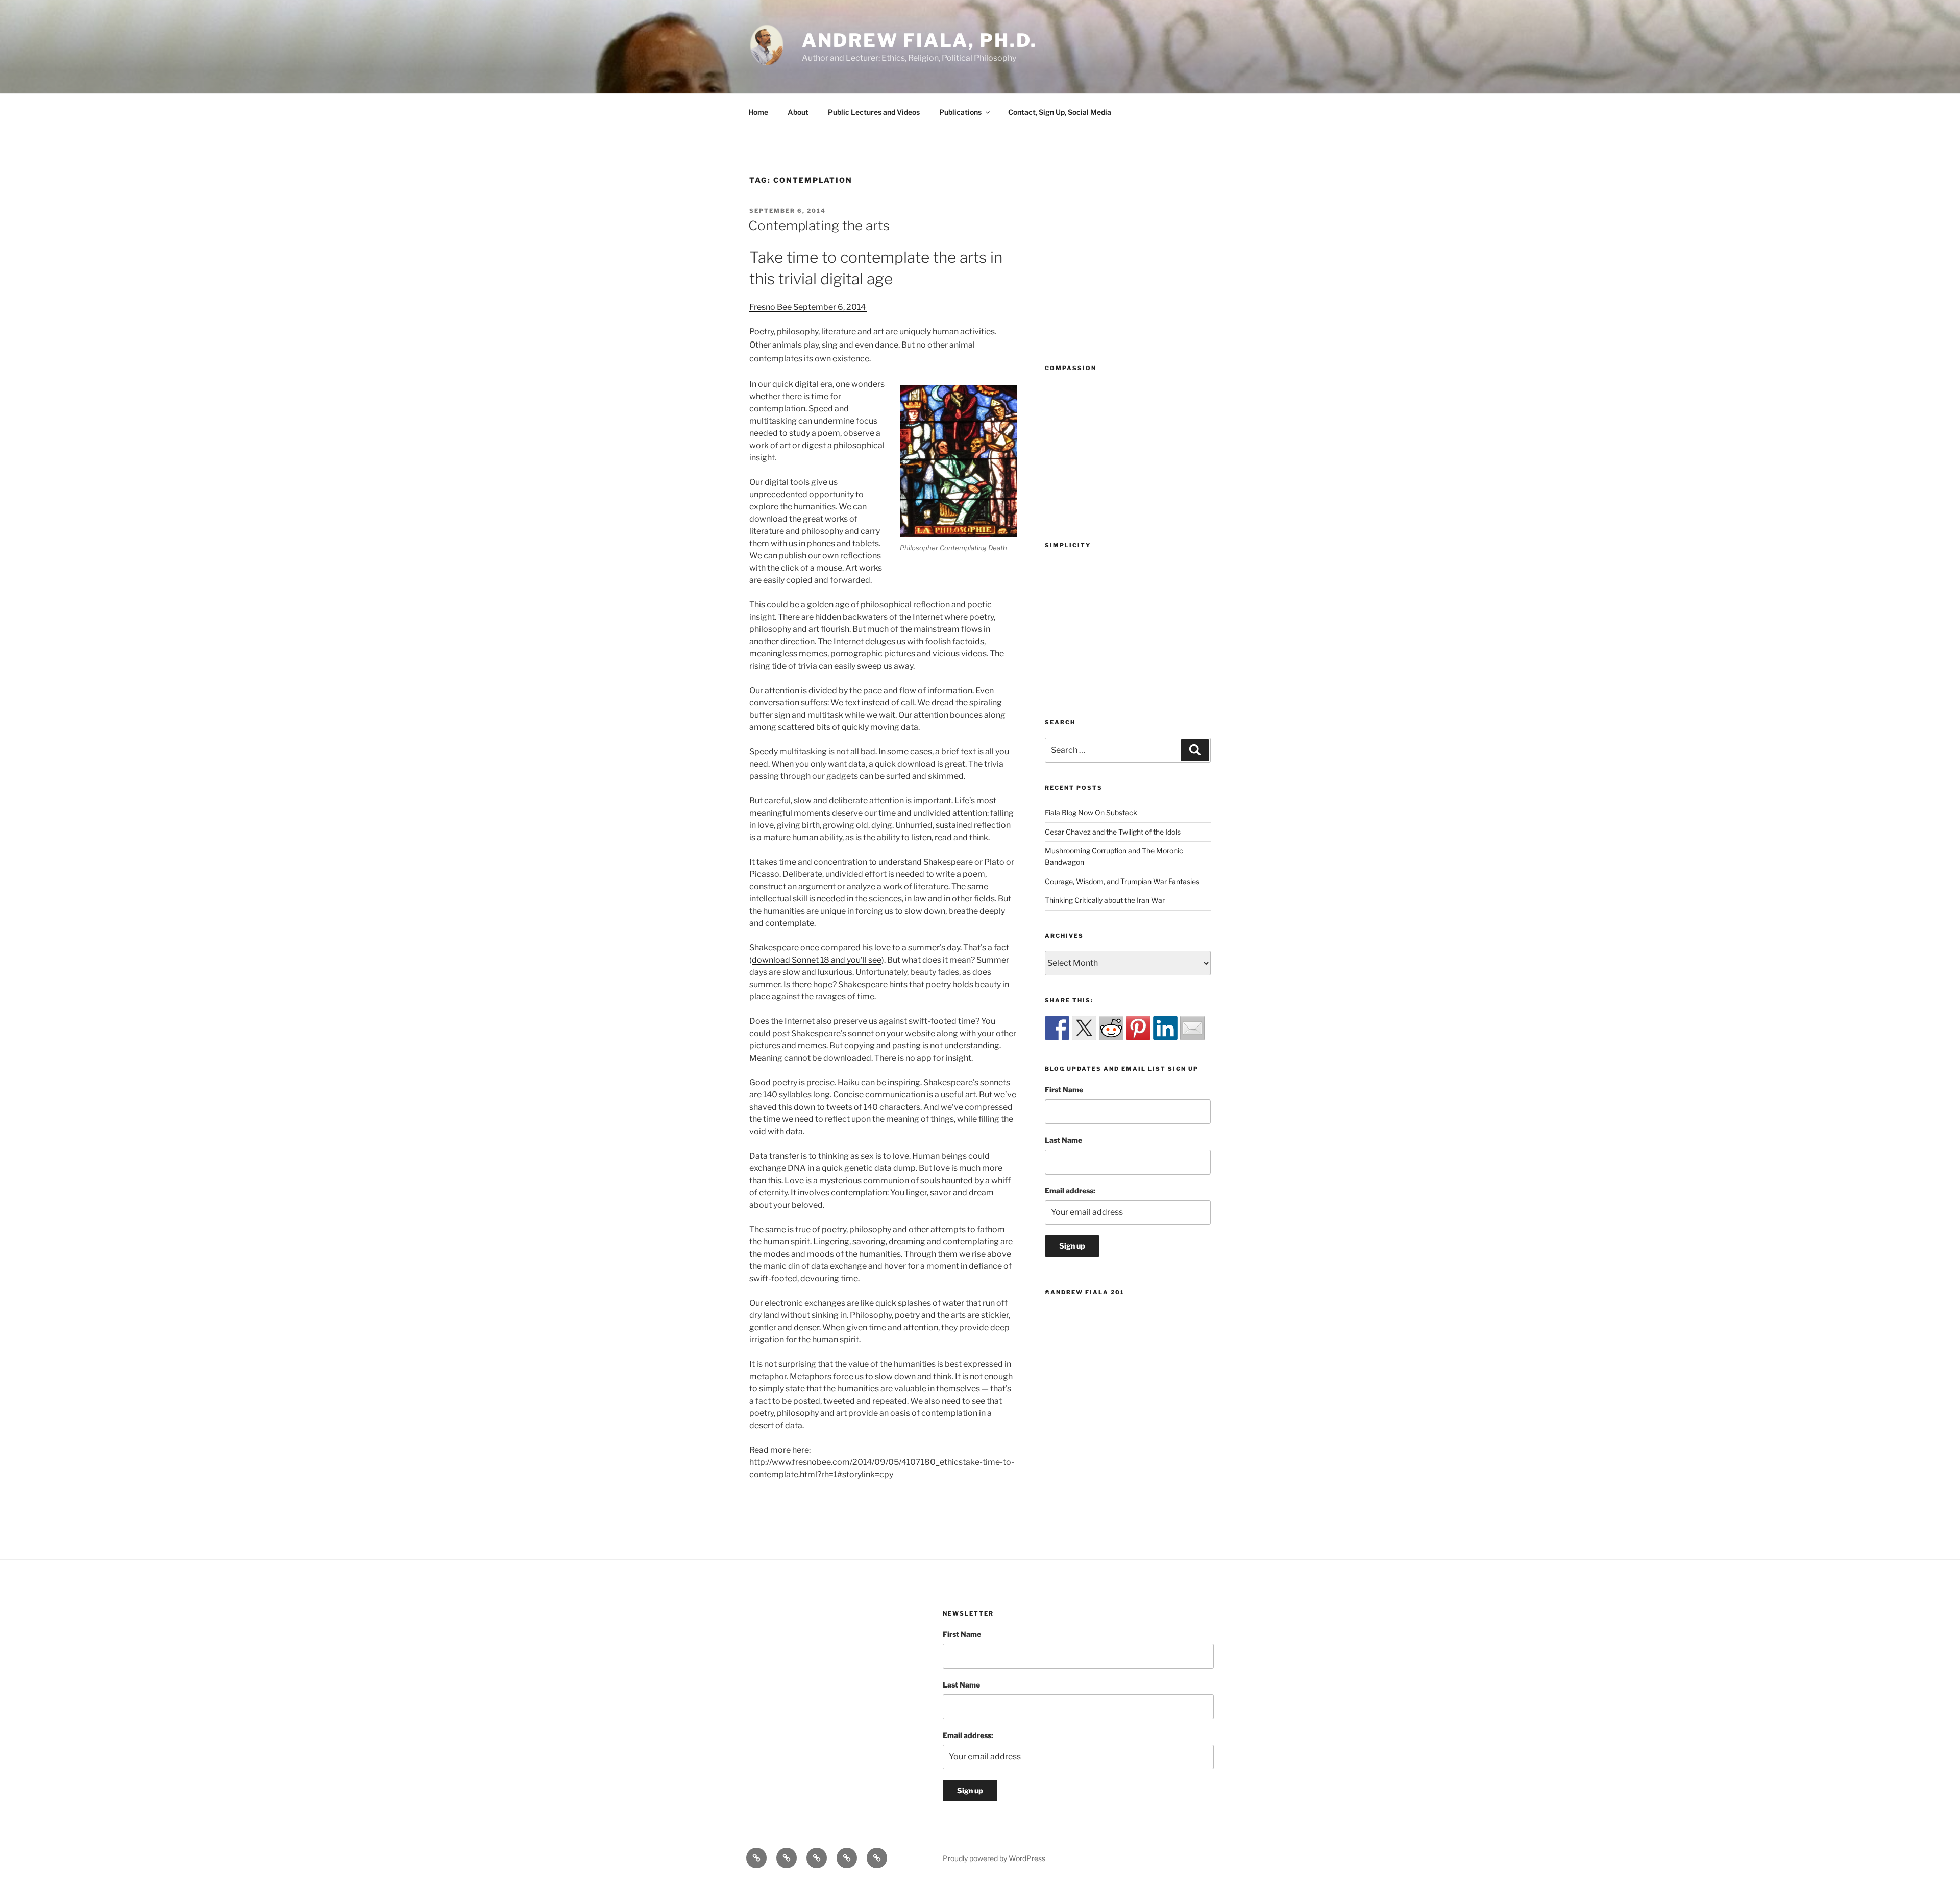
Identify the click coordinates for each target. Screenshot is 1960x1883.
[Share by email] (1192, 1028)
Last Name (1063, 1140)
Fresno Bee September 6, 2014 (808, 307)
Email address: (1070, 1191)
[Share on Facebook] (1057, 1028)
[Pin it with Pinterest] (1138, 1028)
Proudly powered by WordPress (994, 1858)
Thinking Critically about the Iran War (1105, 900)
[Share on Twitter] (1084, 1028)
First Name (1064, 1090)
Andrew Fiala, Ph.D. (920, 40)
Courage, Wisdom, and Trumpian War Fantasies (1122, 881)
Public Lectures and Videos (874, 112)
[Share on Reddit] (1111, 1028)
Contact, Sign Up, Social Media (1060, 112)
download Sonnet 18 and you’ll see (817, 960)
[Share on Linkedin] (1165, 1028)
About (798, 112)
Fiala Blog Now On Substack (1091, 812)
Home (758, 112)
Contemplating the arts (819, 225)
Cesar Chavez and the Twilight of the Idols (1113, 832)
